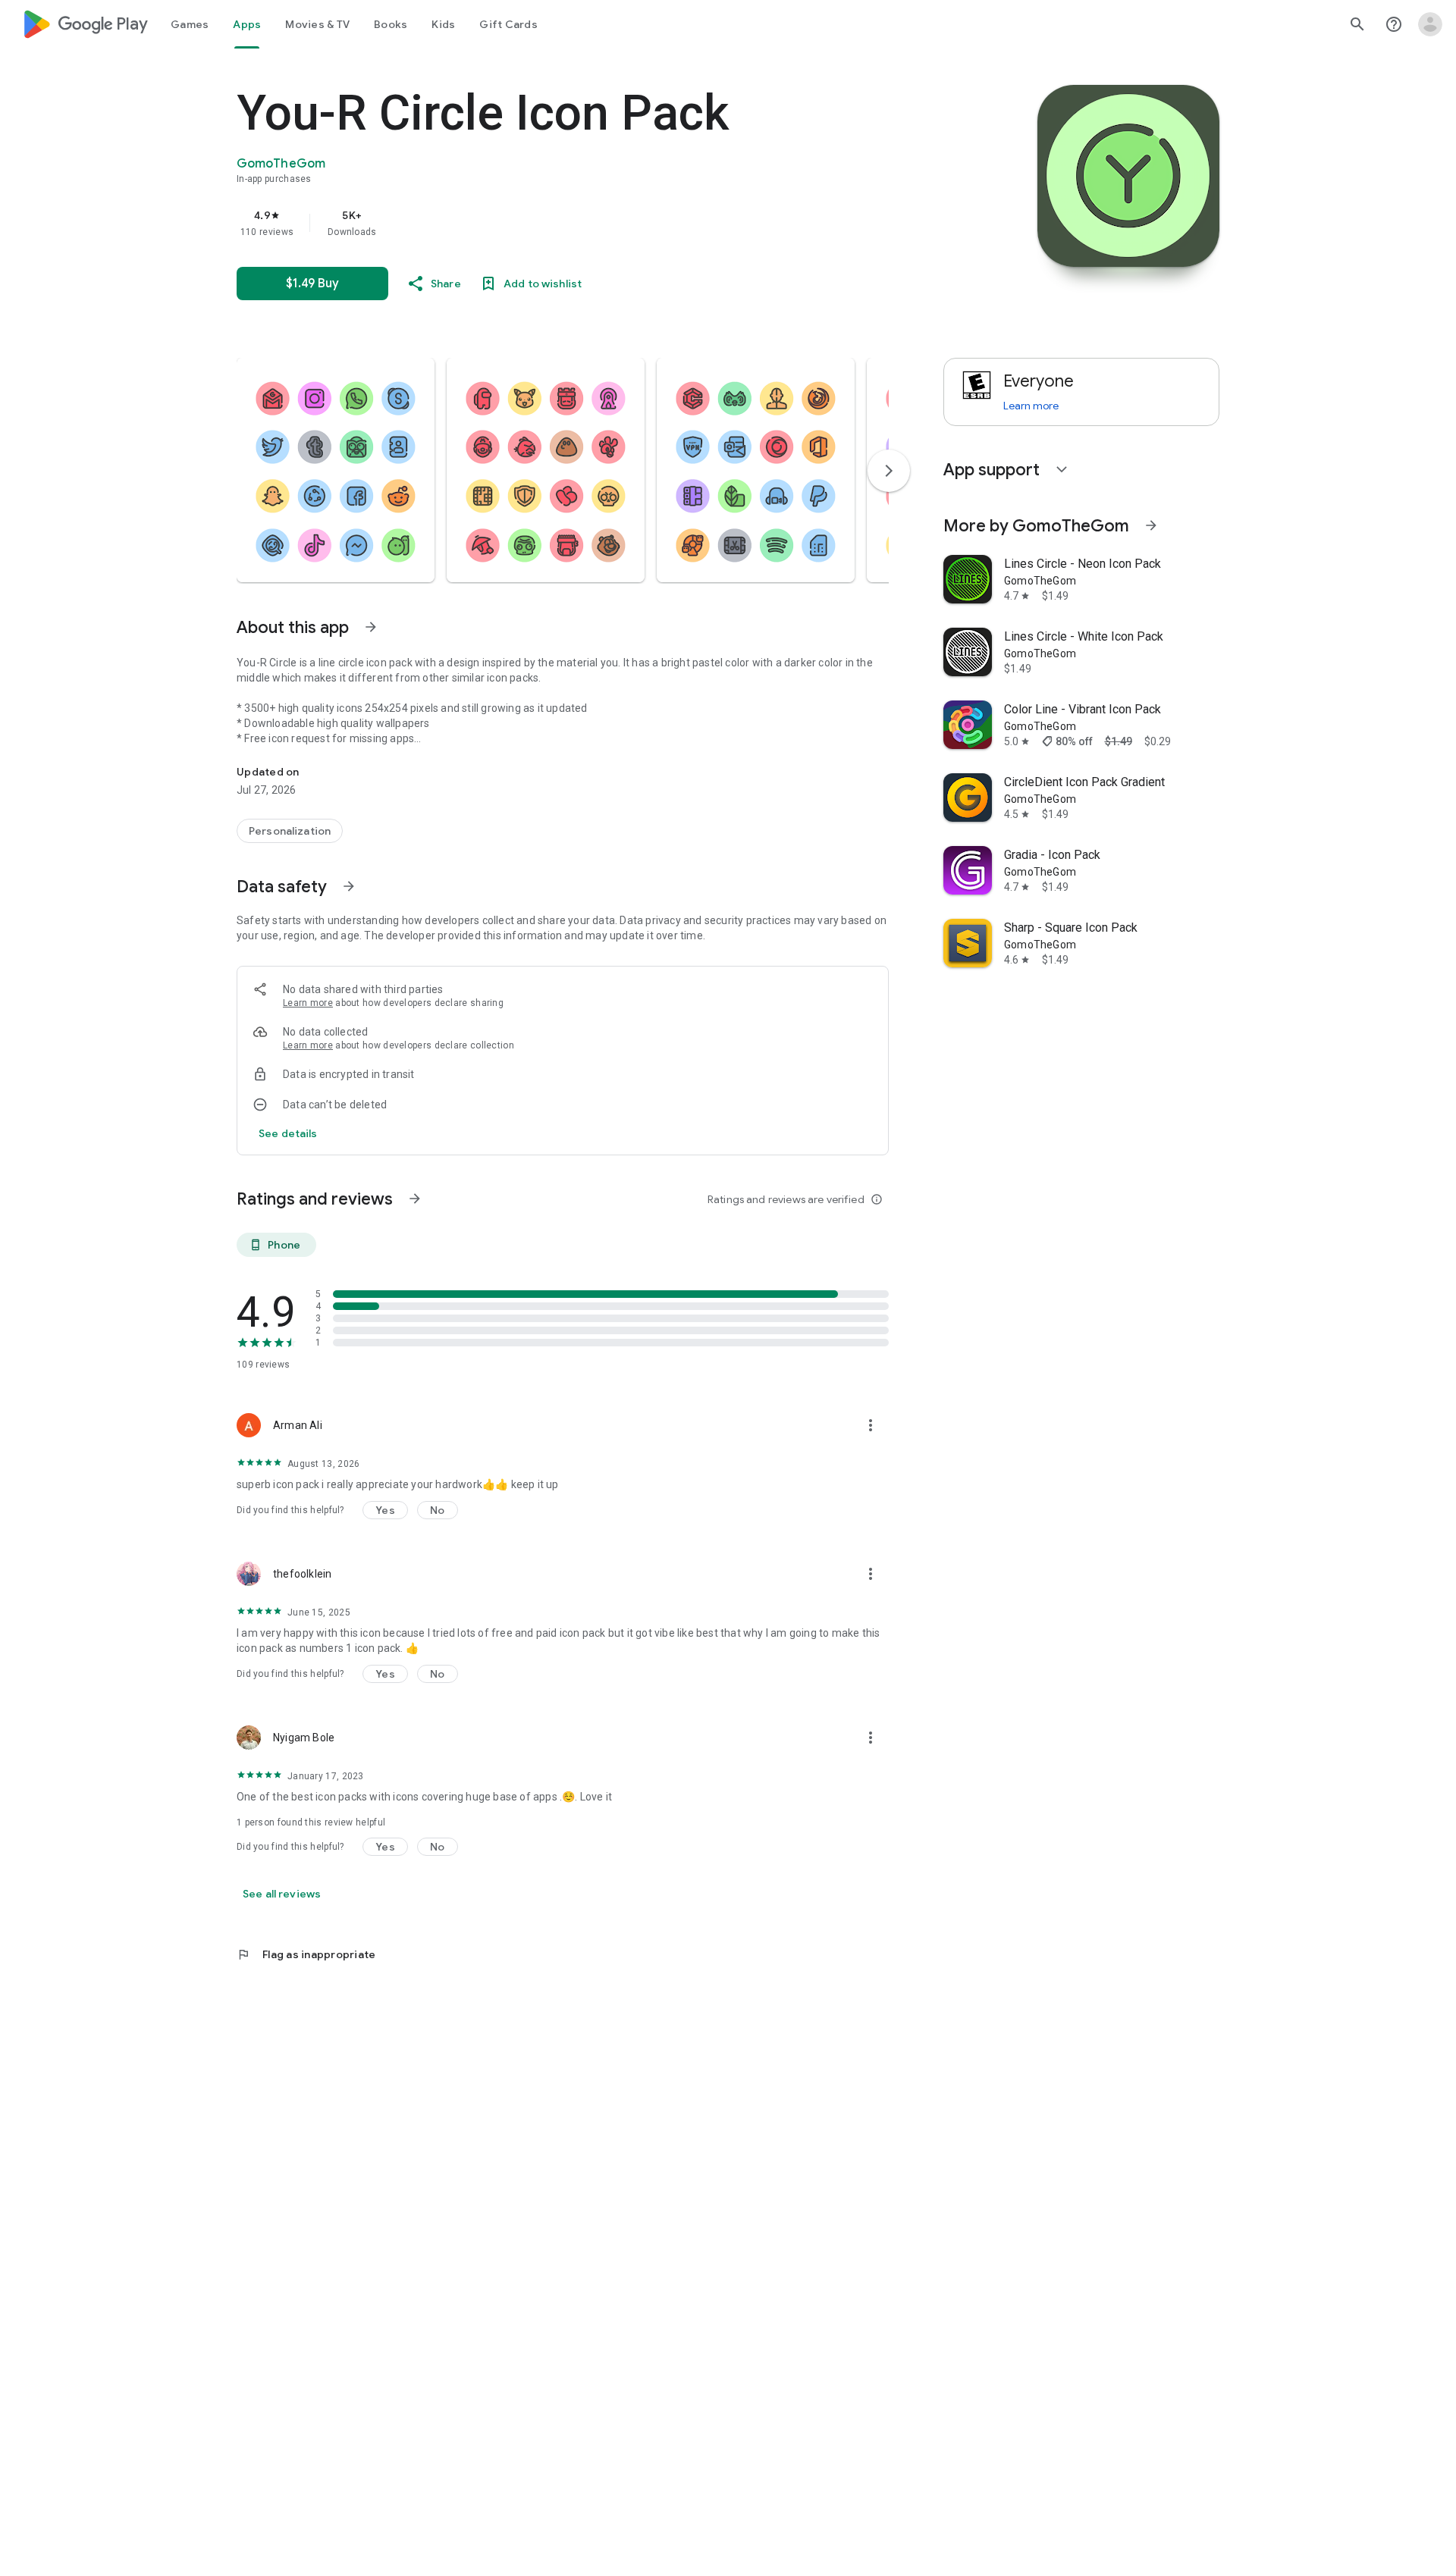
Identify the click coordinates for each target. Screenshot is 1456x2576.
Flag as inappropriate (306, 1954)
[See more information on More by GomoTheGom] (1151, 525)
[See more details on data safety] (288, 1133)
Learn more (308, 1003)
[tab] (190, 24)
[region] (540, 223)
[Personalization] (290, 831)
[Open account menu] (1430, 24)
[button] (336, 470)
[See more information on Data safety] (349, 886)
